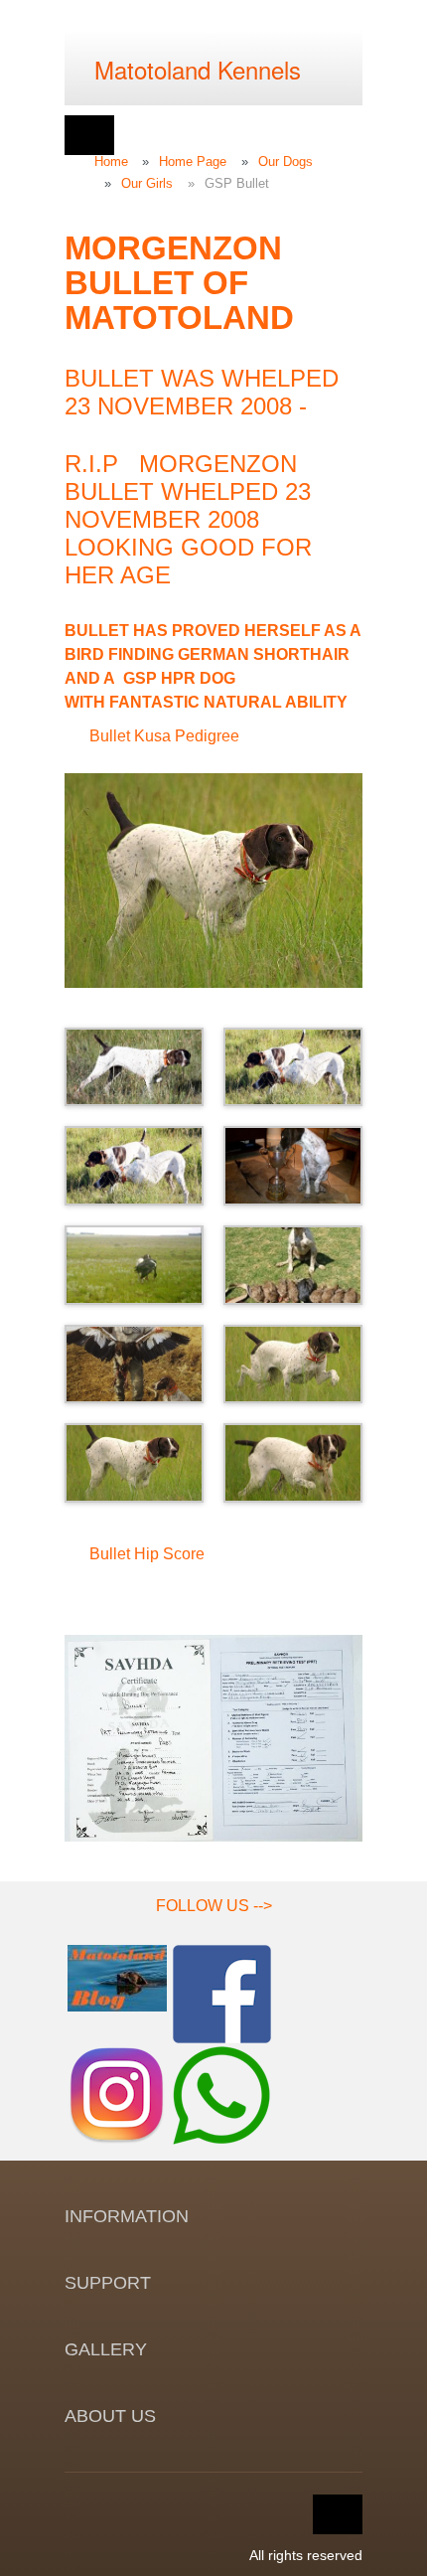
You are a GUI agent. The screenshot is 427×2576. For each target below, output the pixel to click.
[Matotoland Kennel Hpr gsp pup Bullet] (293, 1166)
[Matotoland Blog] (117, 1976)
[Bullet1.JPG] (134, 1067)
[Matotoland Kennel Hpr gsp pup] (213, 881)
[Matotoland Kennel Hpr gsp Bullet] (293, 1067)
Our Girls (147, 183)
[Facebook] (222, 1992)
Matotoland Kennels (198, 69)
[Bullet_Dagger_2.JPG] (134, 1166)
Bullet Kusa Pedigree (164, 736)
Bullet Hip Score (147, 1554)
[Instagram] (117, 2093)
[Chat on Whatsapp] (222, 2093)
